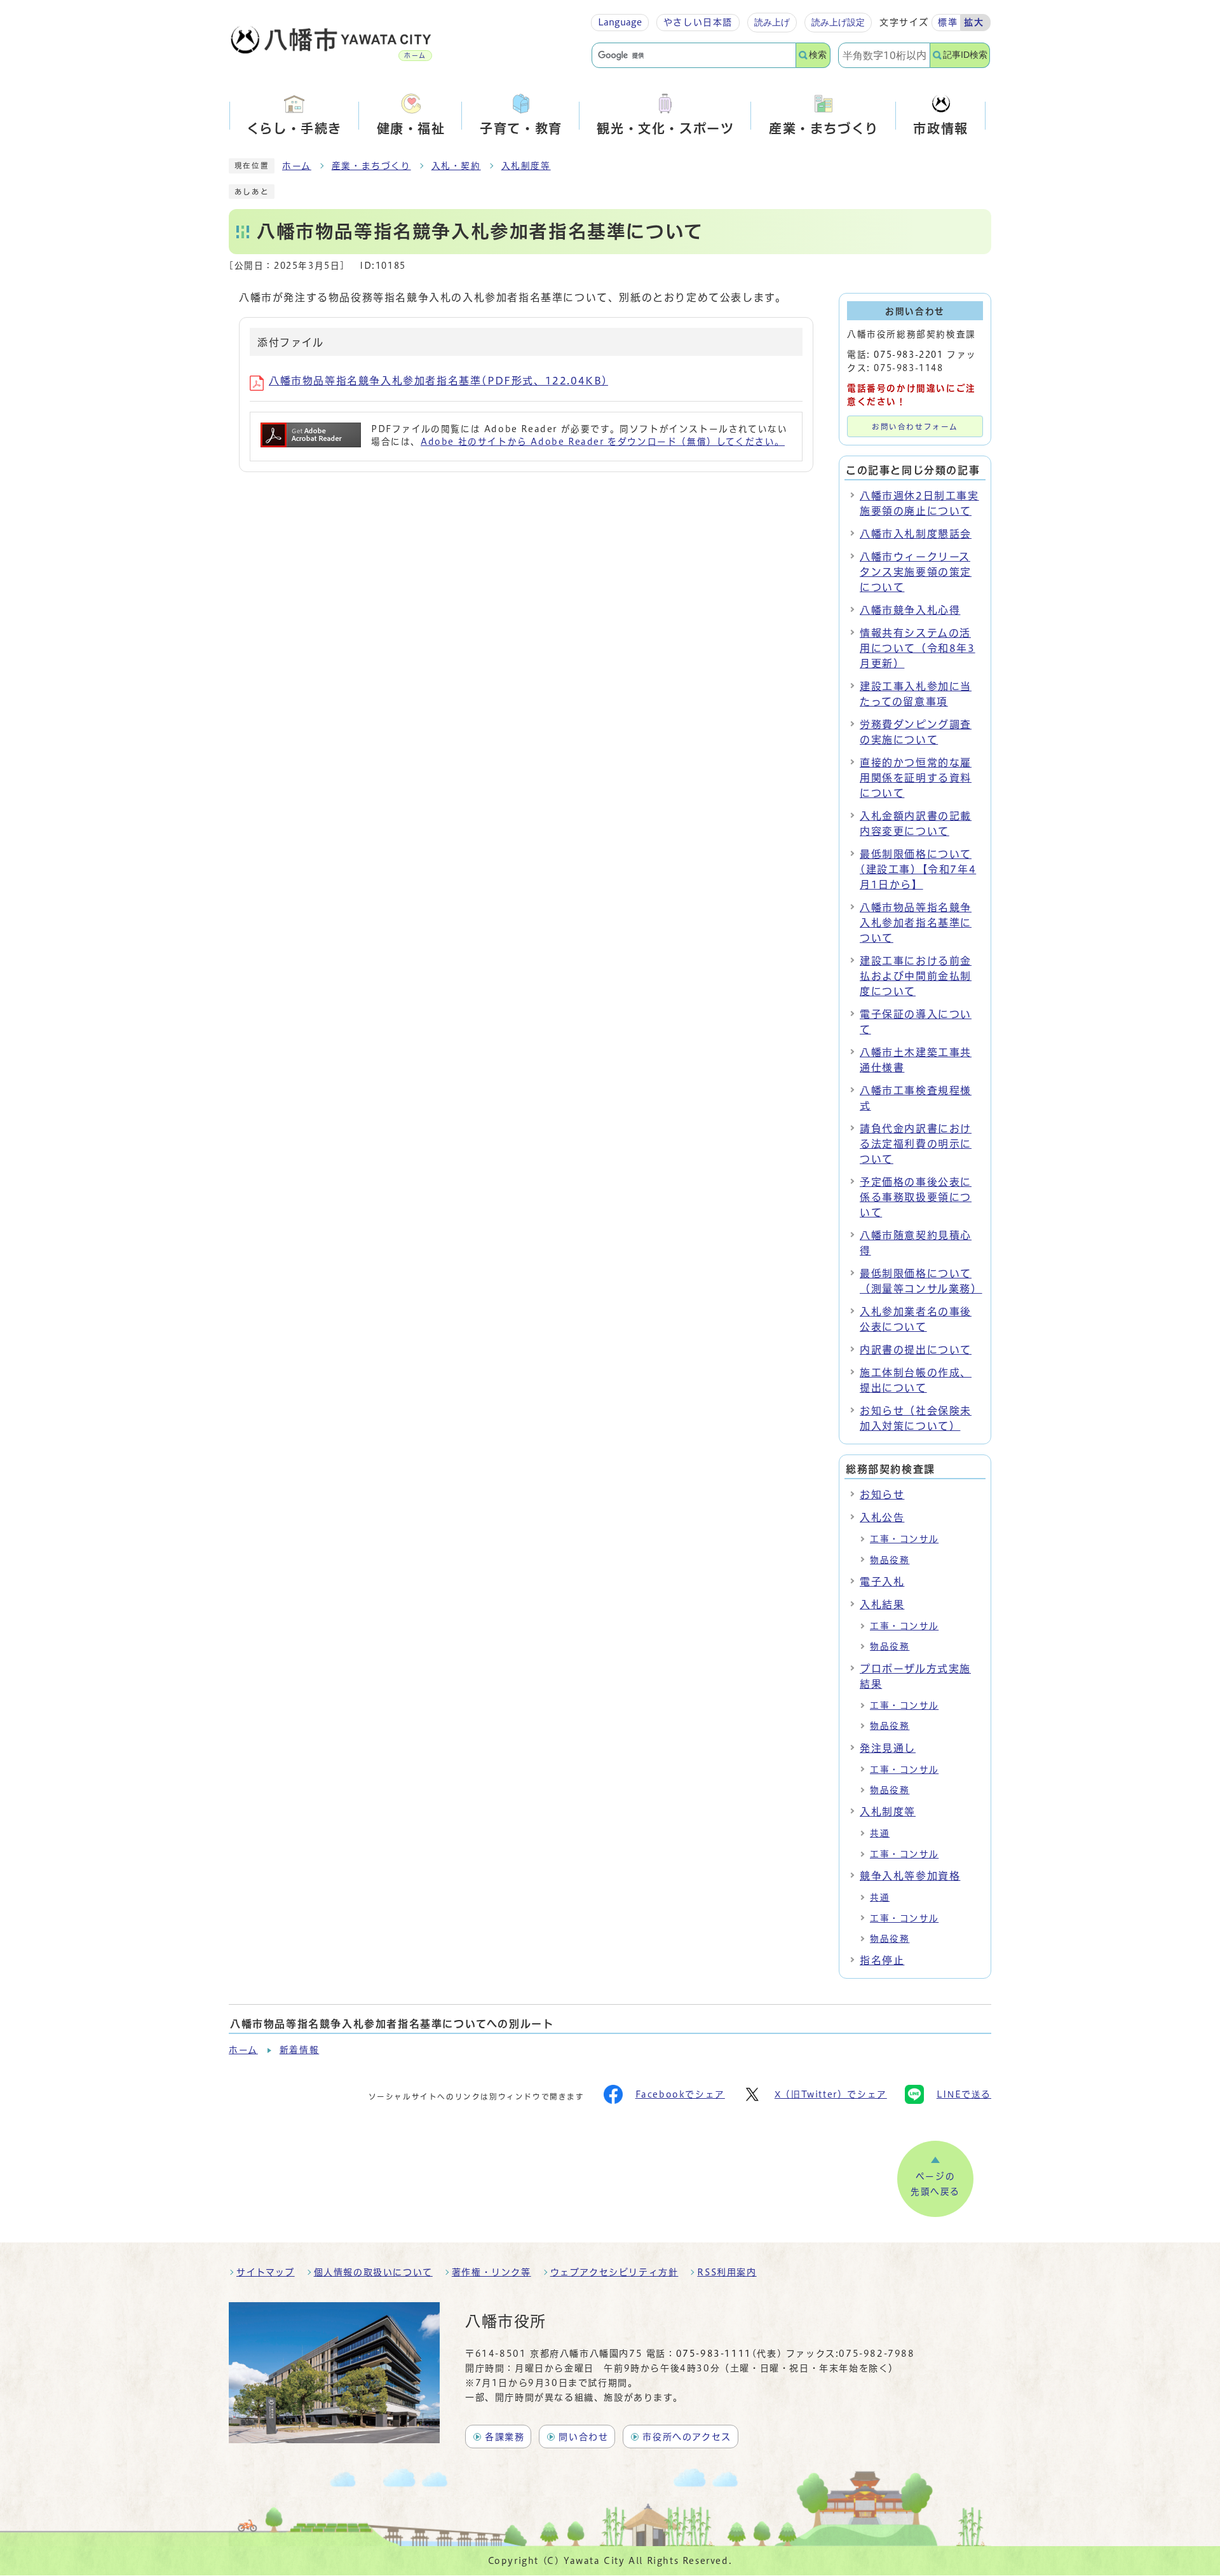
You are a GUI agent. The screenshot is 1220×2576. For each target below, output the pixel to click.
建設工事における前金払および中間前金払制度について (916, 976)
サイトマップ (266, 2272)
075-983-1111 (714, 2354)
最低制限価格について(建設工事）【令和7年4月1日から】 (918, 869)
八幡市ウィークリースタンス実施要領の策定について (916, 572)
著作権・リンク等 (491, 2272)
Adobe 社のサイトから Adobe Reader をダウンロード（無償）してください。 (603, 442)
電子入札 (882, 1582)
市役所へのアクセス (687, 2437)
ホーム (297, 166)
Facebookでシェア (680, 2094)
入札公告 (882, 1517)
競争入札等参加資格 (910, 1876)
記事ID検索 (965, 55)
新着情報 (299, 2050)
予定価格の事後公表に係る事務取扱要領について (916, 1197)
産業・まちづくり (371, 166)
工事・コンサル (904, 1539)
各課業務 (505, 2437)
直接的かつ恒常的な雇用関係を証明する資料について (916, 778)
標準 (948, 22)
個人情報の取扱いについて (373, 2272)
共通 (880, 1833)
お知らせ (882, 1495)
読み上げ (772, 22)
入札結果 (882, 1604)
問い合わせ (583, 2437)
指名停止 (882, 1960)
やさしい (698, 22)
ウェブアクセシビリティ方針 (614, 2272)
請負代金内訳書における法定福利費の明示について (916, 1144)
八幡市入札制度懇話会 (916, 534)
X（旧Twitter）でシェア (831, 2094)
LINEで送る (964, 2094)
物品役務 (890, 1560)
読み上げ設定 (838, 22)
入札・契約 (456, 166)
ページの (935, 2184)
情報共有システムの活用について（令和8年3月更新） (918, 648)
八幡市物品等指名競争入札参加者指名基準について (916, 923)
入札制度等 (526, 166)
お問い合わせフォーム (915, 427)
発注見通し (888, 1748)
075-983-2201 (908, 355)
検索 (818, 55)
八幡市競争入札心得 (910, 610)
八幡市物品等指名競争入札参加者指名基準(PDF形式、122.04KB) (438, 381)
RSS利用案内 (727, 2272)
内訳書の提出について (916, 1350)
